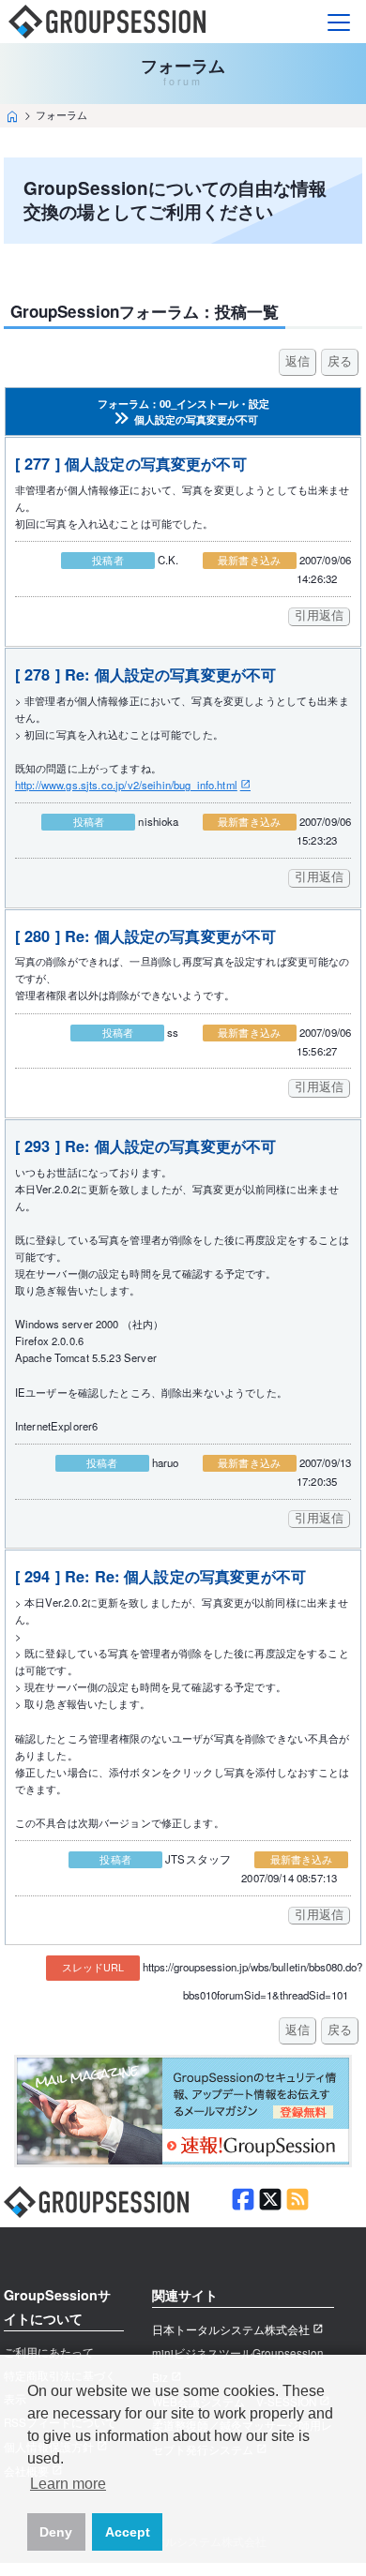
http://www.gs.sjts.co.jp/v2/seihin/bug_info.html (126, 785)
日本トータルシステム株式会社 (231, 2329)
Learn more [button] (68, 2484)
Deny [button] (56, 2532)
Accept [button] (128, 2532)
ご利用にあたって (49, 2352)
